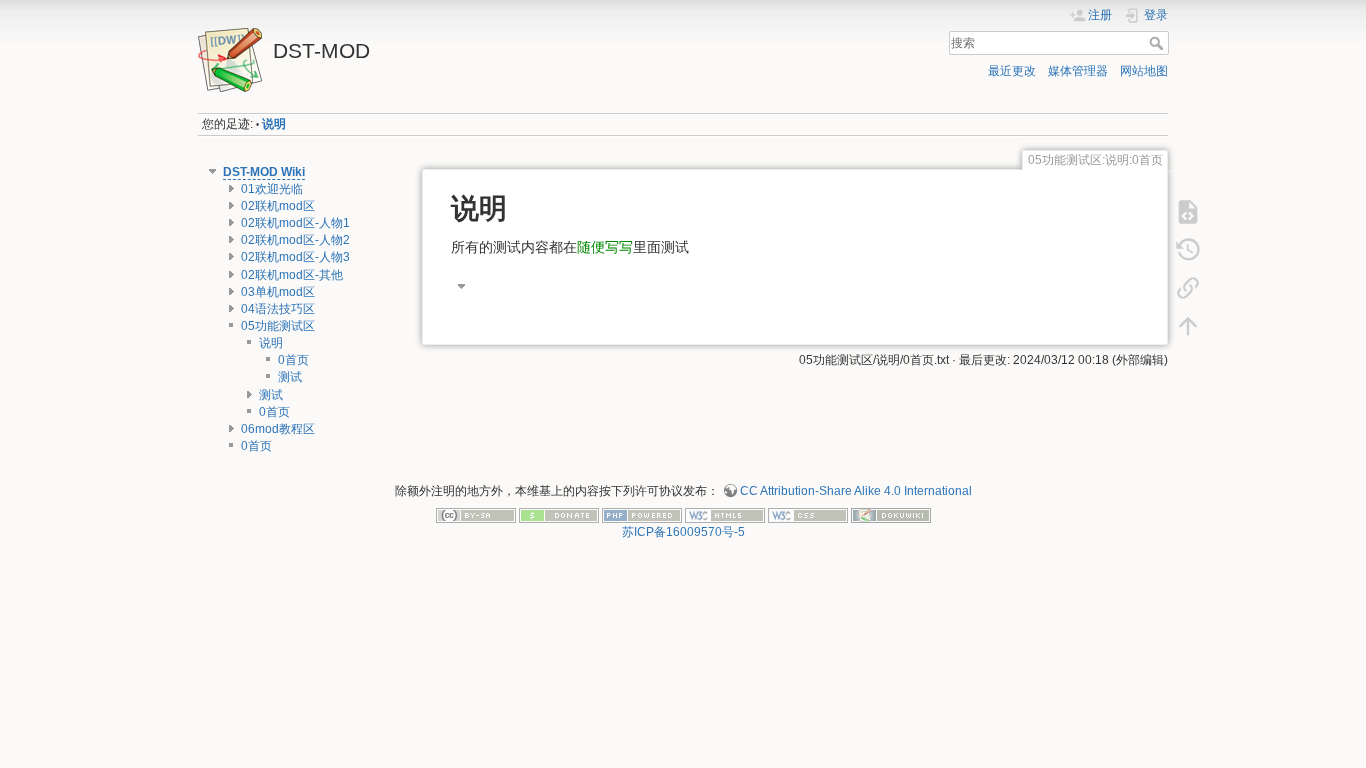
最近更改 (1012, 71)
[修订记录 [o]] (1188, 250)
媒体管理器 (1078, 71)
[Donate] (559, 515)
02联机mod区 (278, 206)
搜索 (1158, 43)
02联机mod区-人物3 (295, 257)
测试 (290, 377)
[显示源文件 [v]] (1188, 212)
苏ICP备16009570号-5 (683, 532)
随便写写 (605, 247)
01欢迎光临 (272, 189)
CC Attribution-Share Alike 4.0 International (856, 491)
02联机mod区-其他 (292, 275)
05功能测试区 (278, 326)
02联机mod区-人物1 (295, 223)
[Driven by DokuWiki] (891, 515)
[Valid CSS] (808, 515)
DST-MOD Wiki (264, 172)
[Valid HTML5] (725, 515)
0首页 (293, 360)
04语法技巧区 (278, 309)
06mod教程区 (278, 429)
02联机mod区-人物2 (295, 240)
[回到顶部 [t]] (1188, 326)
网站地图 (1144, 71)
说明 (274, 124)
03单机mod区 (278, 292)
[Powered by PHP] (642, 515)
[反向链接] (1188, 288)
